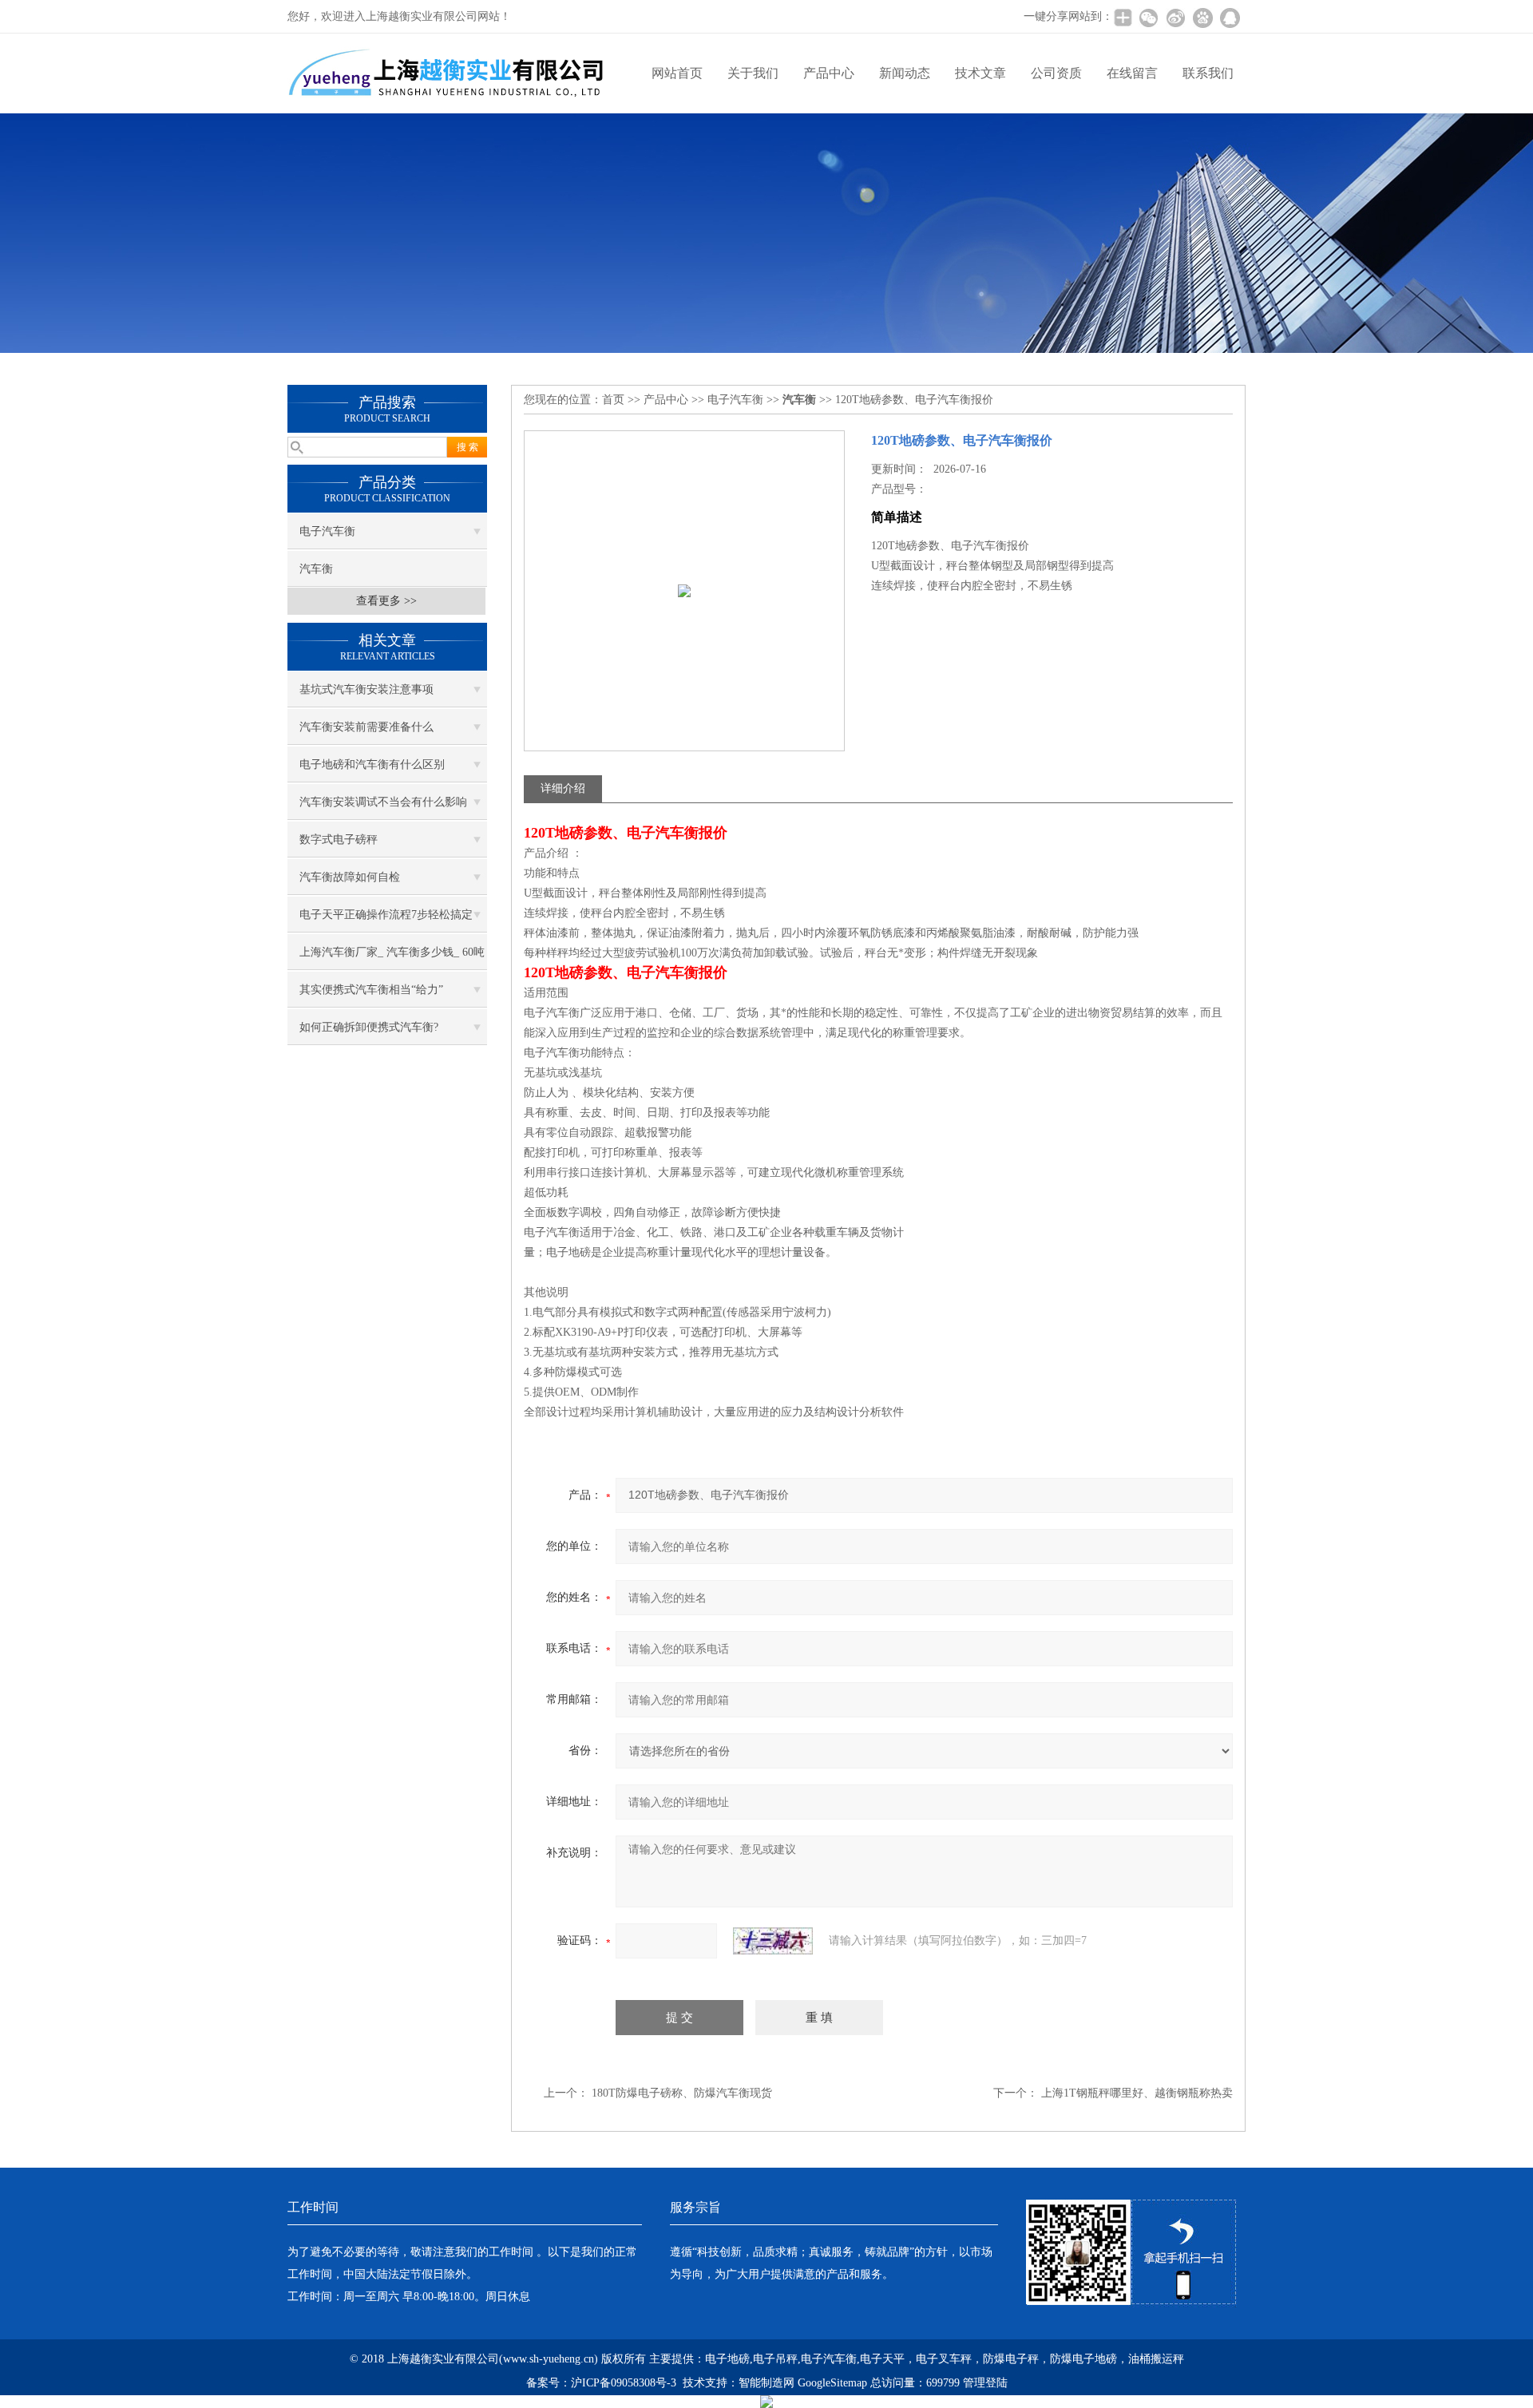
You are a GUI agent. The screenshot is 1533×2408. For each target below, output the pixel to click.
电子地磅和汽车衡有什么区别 (372, 764)
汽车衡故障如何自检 (350, 877)
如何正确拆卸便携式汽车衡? (369, 1027)
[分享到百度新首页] (1202, 18)
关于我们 (753, 73)
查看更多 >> (386, 601)
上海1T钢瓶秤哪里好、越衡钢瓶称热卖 (1137, 2093)
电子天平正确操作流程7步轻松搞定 (386, 915)
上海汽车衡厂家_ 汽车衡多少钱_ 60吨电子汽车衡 (392, 958)
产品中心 (829, 73)
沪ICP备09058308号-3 (624, 2383)
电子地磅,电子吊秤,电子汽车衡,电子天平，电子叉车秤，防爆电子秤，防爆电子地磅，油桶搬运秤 (945, 2359)
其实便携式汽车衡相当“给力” (371, 990)
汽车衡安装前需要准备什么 (366, 727)
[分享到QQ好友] (1230, 18)
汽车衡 (316, 569)
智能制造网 (766, 2383)
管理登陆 (985, 2383)
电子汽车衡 (327, 531)
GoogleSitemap (832, 2383)
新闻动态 (905, 73)
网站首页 (677, 73)
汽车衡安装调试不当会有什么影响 (383, 802)
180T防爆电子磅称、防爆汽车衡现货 (682, 2093)
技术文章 (980, 73)
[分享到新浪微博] (1175, 18)
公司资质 (1056, 73)
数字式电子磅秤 (339, 840)
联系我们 (1208, 73)
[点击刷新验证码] (773, 1941)
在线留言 (1132, 73)
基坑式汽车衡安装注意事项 (366, 689)
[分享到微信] (1148, 18)
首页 (613, 400)
